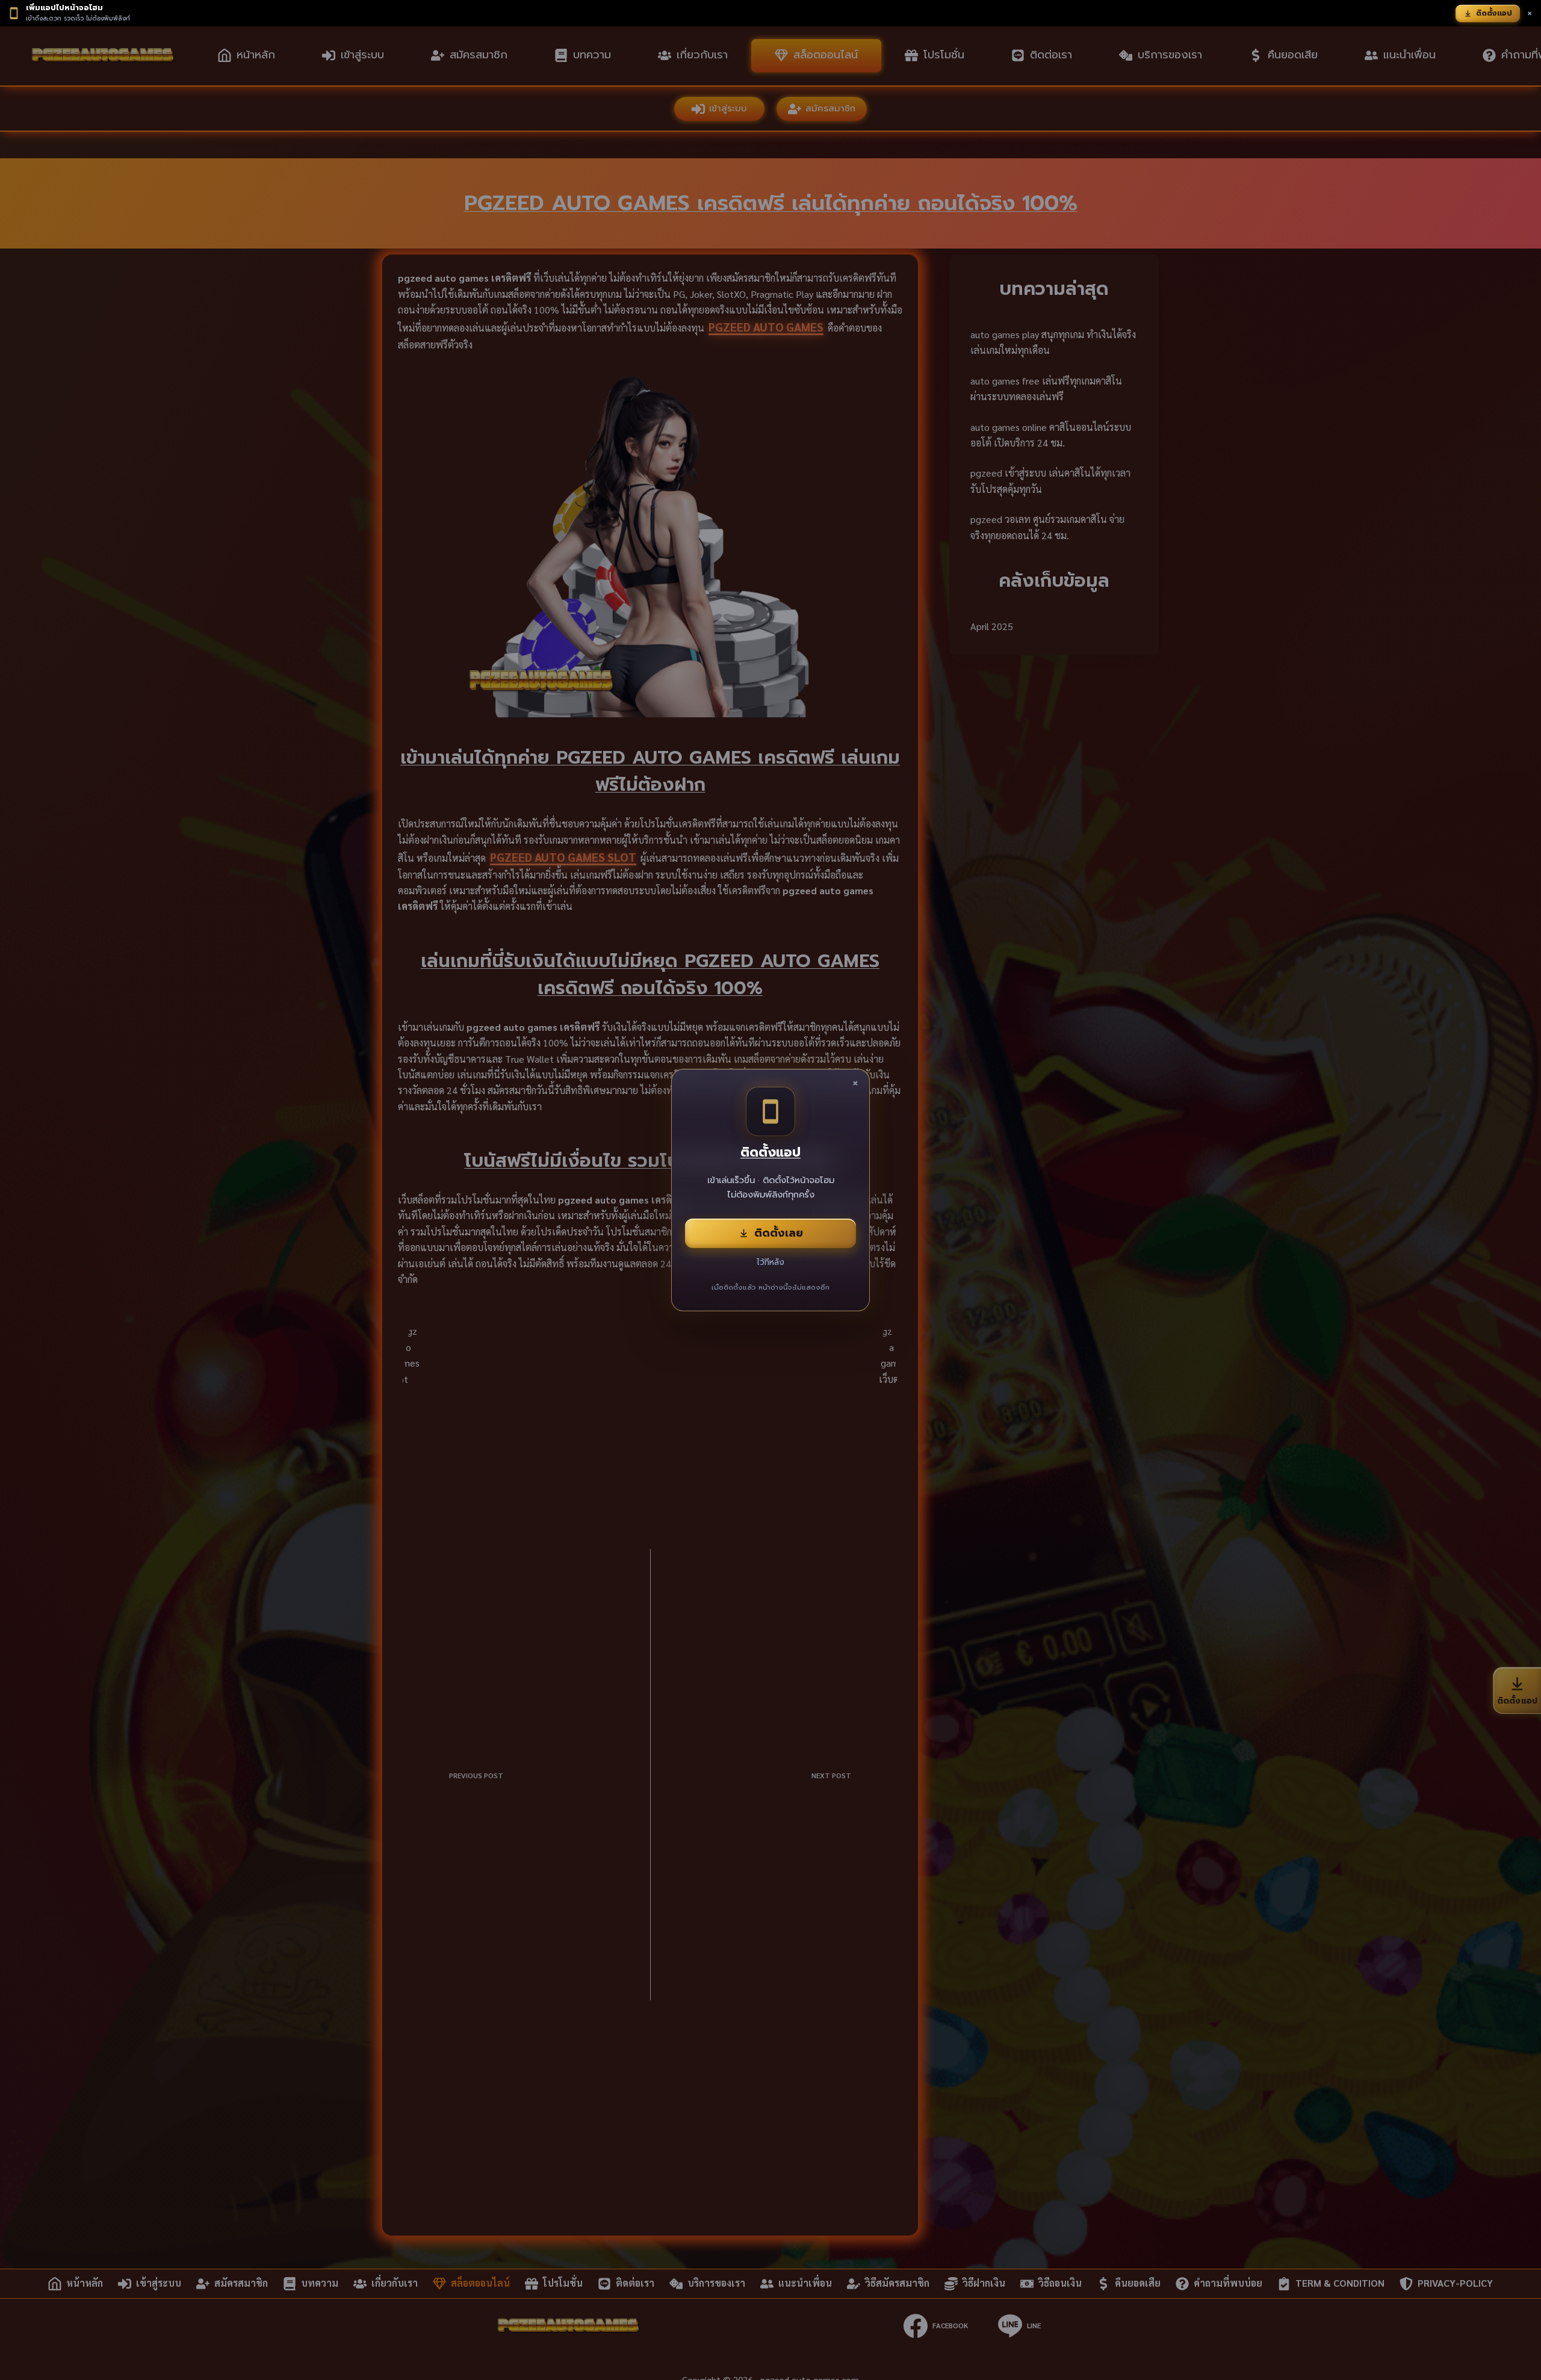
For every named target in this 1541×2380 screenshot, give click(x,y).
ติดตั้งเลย (779, 1233)
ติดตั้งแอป (1494, 13)
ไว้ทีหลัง (770, 1262)
